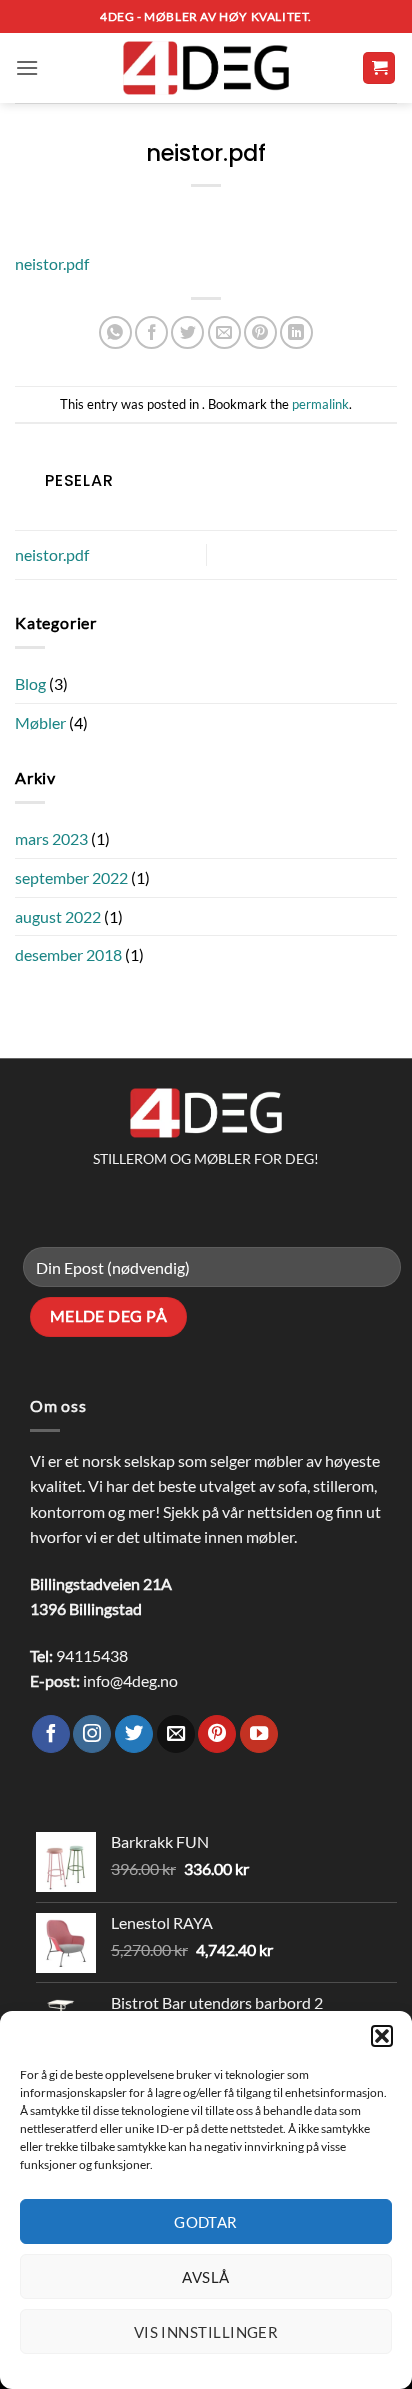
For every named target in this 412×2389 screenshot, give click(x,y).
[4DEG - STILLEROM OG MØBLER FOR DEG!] (206, 68)
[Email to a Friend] (224, 332)
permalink (320, 404)
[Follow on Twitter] (134, 1734)
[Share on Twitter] (187, 332)
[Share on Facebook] (151, 332)
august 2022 (58, 916)
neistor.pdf (52, 263)
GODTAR (206, 2222)
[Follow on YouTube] (259, 1734)
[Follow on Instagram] (92, 1734)
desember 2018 (68, 954)
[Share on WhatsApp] (115, 332)
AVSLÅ (205, 2277)
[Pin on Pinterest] (260, 332)
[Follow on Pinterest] (217, 1734)
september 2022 (71, 877)
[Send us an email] (176, 1734)
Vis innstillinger (206, 2332)
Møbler (40, 722)
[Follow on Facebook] (51, 1734)
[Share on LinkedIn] (296, 332)
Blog (30, 683)
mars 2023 (51, 838)
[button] (382, 2036)
